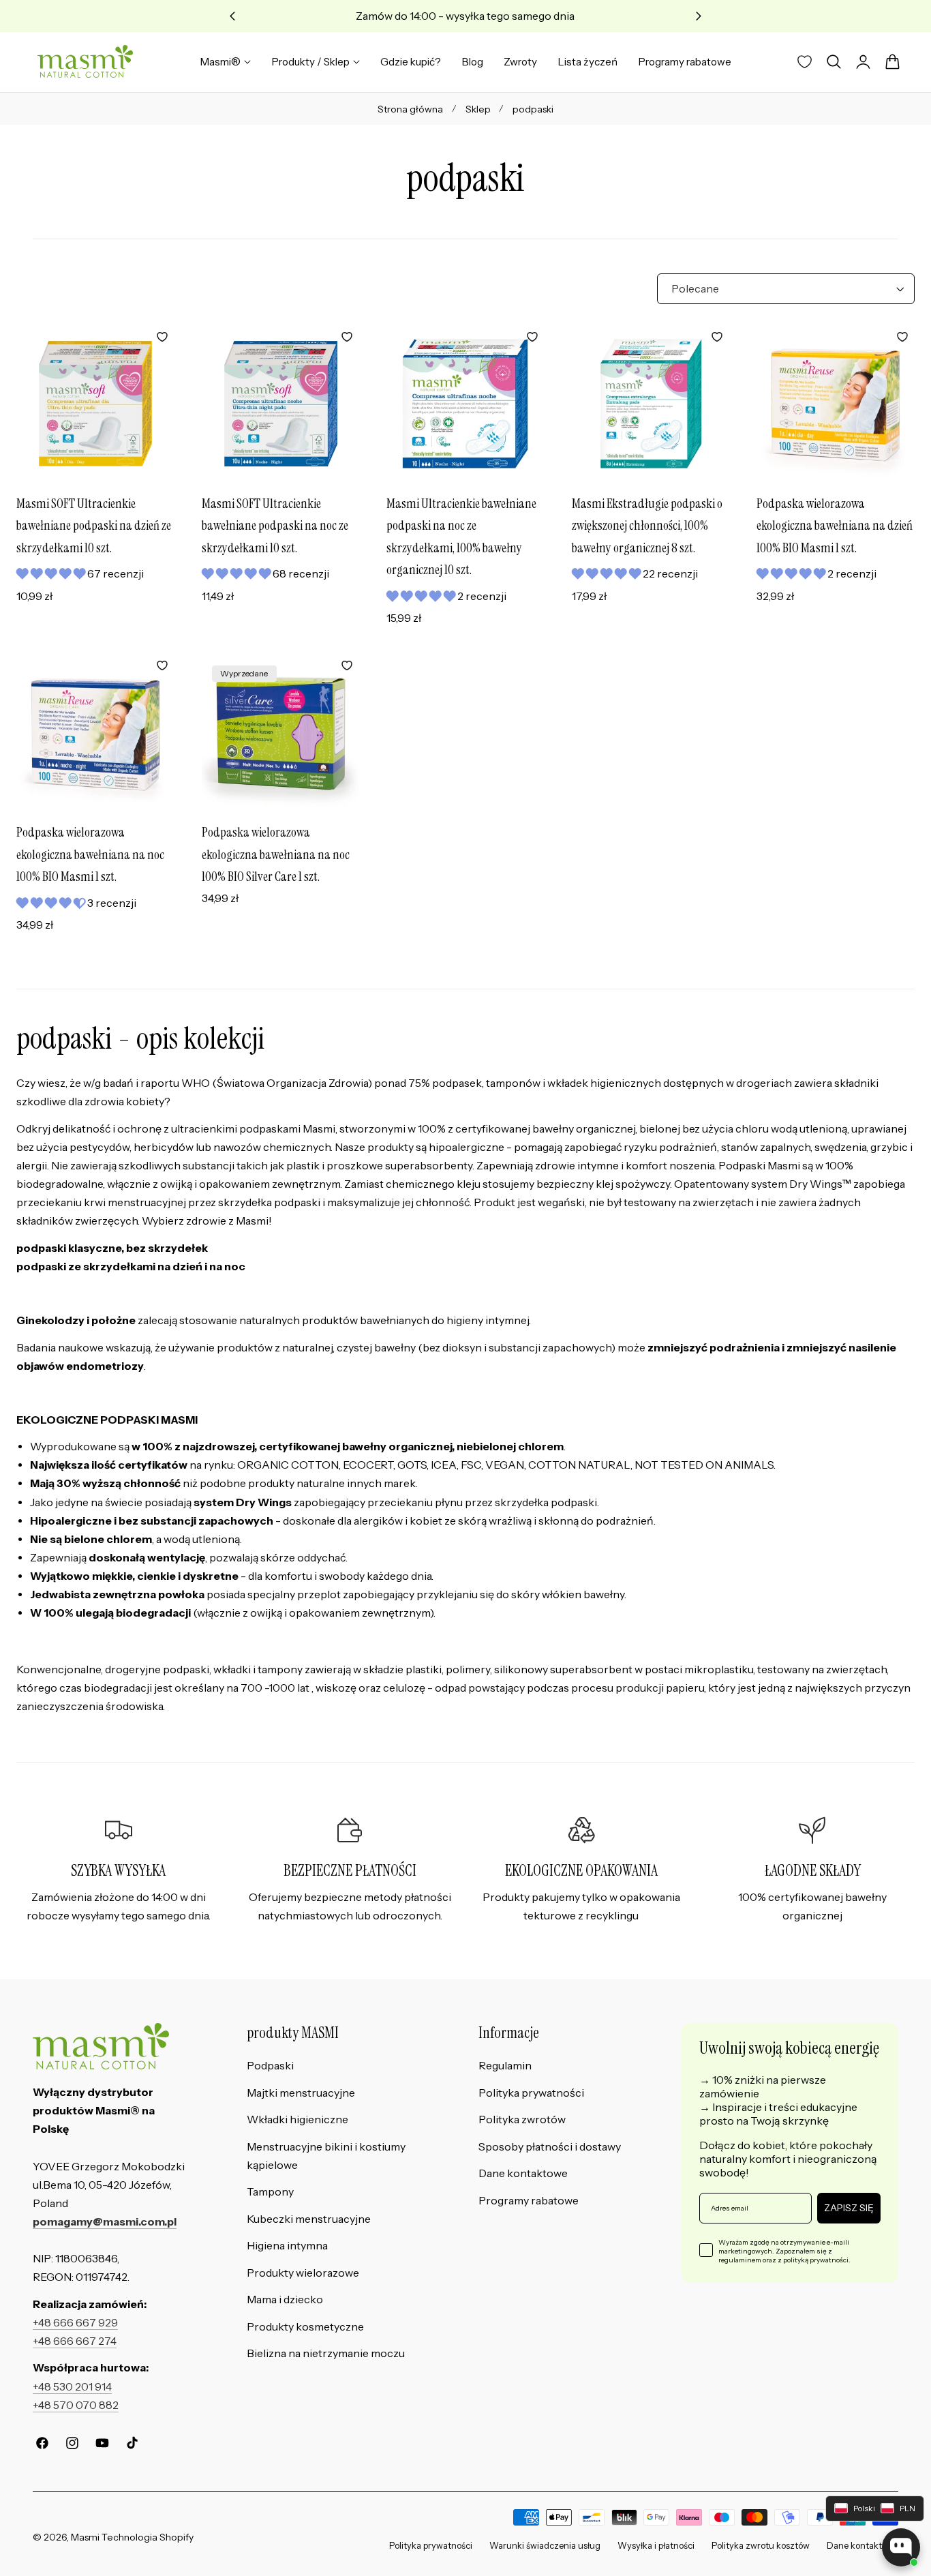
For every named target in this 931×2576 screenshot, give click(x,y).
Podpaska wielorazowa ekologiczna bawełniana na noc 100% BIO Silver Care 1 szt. (276, 854)
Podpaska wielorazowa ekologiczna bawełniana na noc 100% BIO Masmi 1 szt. (90, 854)
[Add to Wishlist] (162, 337)
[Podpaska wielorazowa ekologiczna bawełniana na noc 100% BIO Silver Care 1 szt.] (281, 732)
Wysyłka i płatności (656, 2546)
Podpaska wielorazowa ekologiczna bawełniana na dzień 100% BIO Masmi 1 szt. (835, 526)
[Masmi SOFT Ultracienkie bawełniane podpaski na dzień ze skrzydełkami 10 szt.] (95, 404)
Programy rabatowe (529, 2201)
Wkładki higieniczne (297, 2120)
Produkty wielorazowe (303, 2273)
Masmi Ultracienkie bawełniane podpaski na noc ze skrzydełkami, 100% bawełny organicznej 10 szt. (461, 537)
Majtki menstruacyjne (301, 2093)
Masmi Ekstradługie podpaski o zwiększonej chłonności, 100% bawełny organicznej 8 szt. (647, 526)
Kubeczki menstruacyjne (309, 2219)
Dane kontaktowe (523, 2173)
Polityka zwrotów (522, 2120)
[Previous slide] (233, 16)
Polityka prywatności (531, 2093)
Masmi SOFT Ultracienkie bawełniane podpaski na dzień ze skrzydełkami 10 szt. (94, 526)
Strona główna (410, 109)
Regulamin (505, 2066)
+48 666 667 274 (75, 2341)
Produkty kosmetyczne (305, 2327)
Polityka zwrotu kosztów (761, 2546)
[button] (834, 62)
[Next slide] (699, 16)
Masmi (85, 2537)
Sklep (478, 109)
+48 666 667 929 (75, 2323)
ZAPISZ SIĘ (849, 2208)
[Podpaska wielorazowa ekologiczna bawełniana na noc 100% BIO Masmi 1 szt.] (95, 732)
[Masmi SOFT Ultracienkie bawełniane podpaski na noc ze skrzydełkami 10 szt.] (281, 404)
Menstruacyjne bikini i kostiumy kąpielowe (326, 2156)
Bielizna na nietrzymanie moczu (326, 2354)
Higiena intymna (287, 2246)
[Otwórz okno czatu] (901, 2547)
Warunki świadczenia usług (545, 2546)
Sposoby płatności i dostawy (550, 2147)
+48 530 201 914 (72, 2387)
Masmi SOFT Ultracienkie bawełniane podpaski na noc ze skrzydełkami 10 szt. (275, 526)
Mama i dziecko (285, 2300)
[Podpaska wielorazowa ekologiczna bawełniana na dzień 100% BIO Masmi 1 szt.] (836, 404)
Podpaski (270, 2066)
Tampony (270, 2192)
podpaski (533, 109)
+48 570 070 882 (76, 2405)
